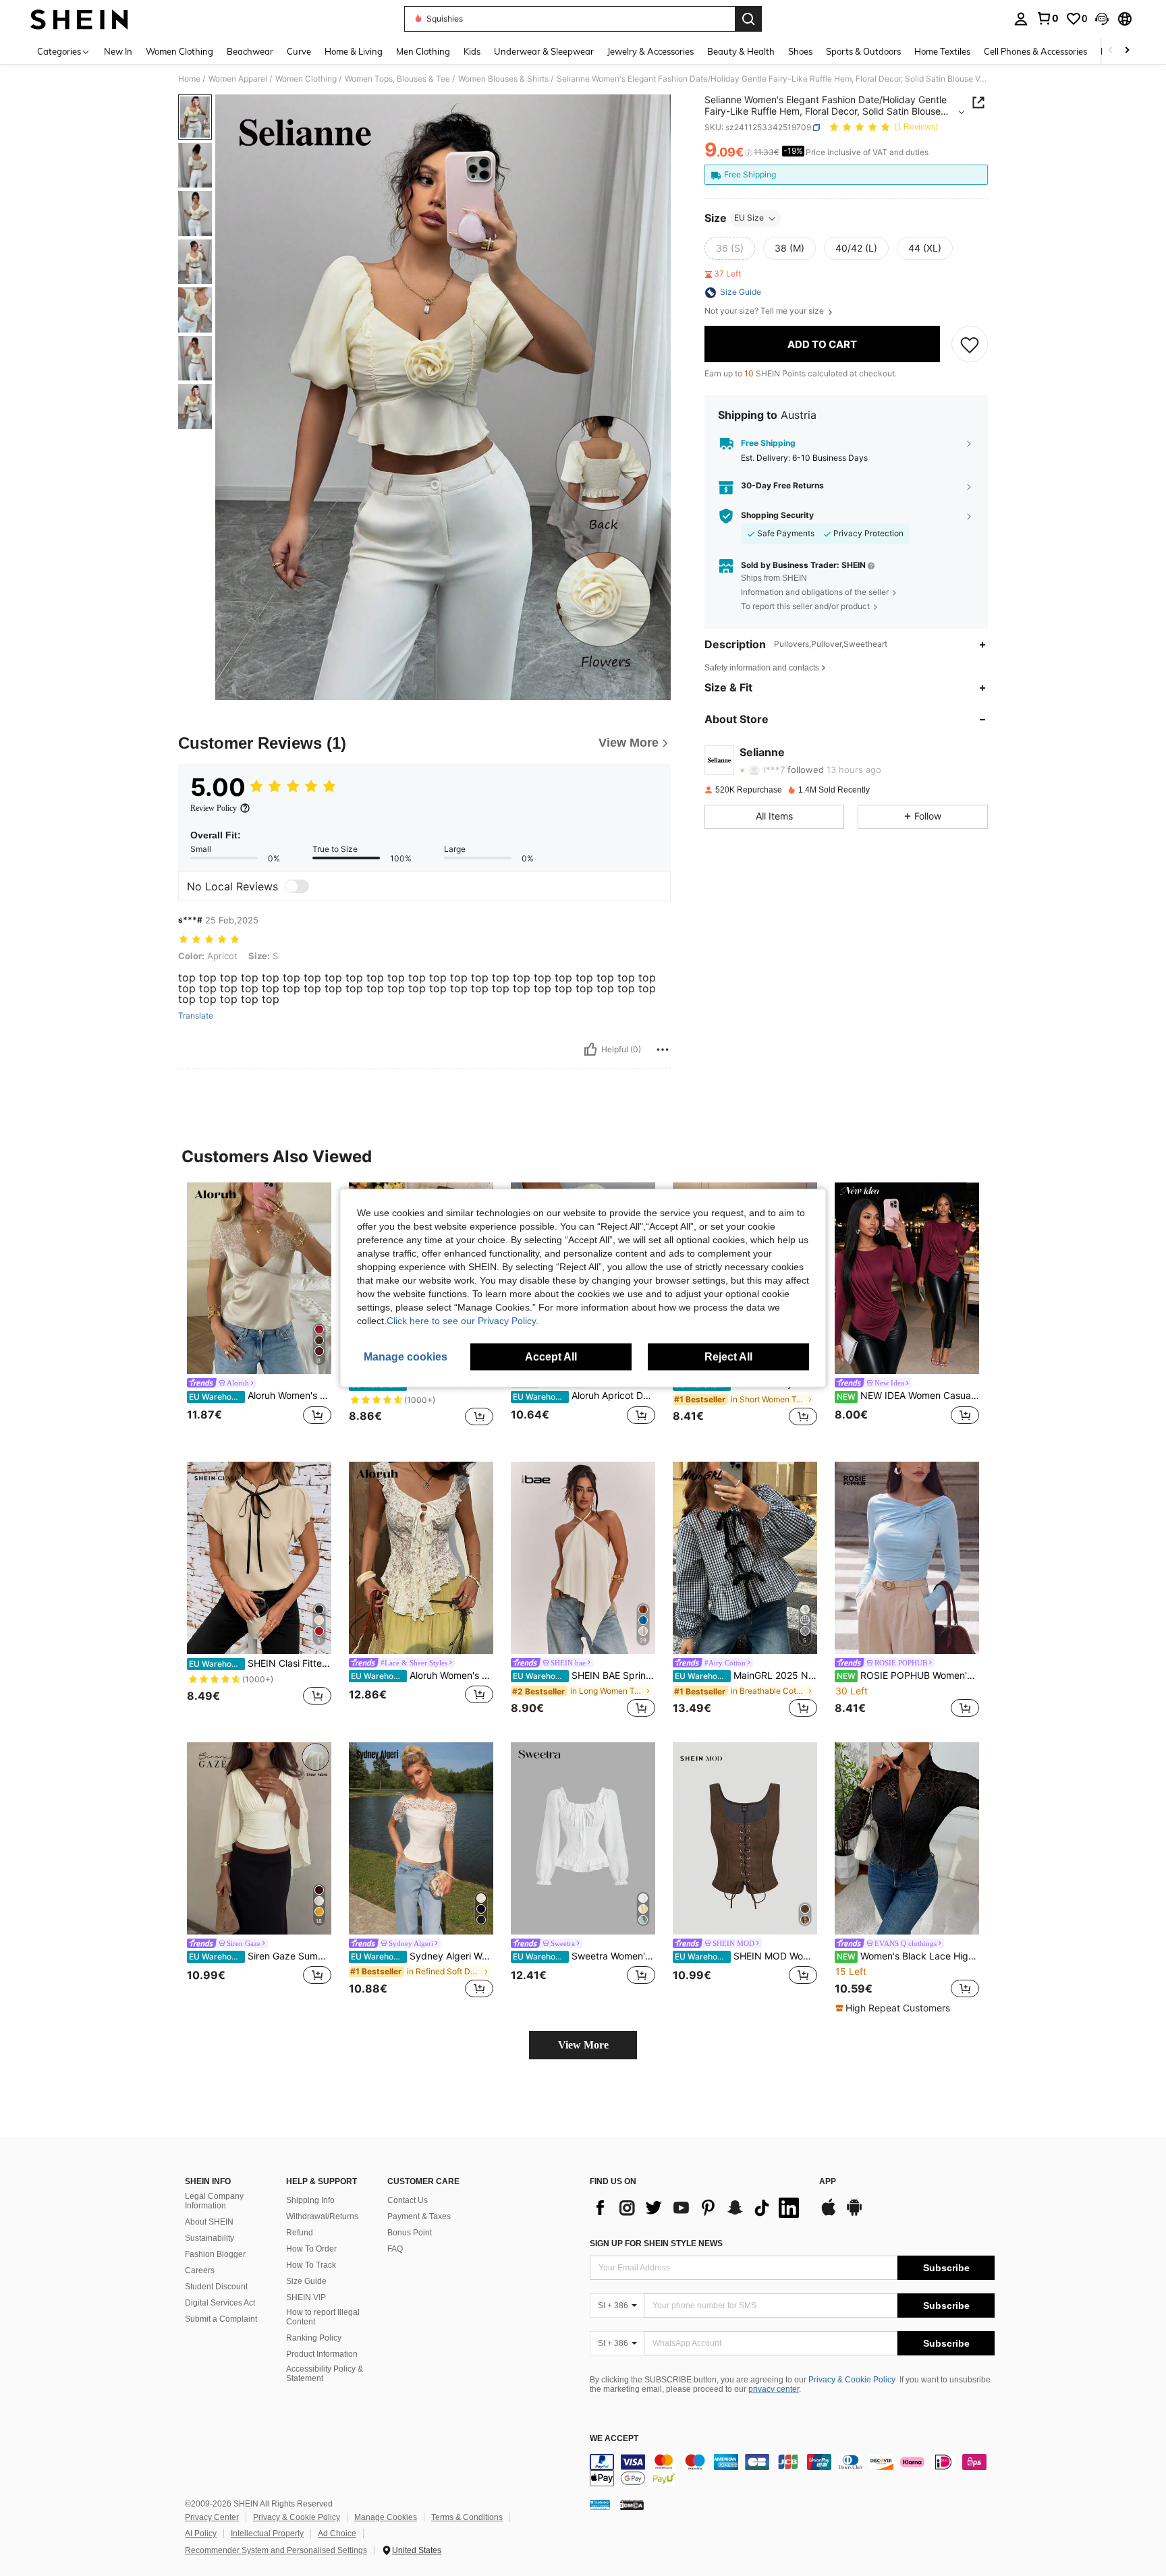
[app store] (829, 2214)
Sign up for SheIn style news (656, 2243)
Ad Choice (337, 2534)
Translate (196, 1016)
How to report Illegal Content (323, 2317)
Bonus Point (410, 2233)
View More (583, 2045)
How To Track (311, 2265)
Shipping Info (310, 2200)
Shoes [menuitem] (800, 51)
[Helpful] (590, 1050)
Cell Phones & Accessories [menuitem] (1035, 51)
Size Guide (306, 2281)
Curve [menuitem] (299, 51)
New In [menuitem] (118, 51)
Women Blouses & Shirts (503, 79)
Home (189, 79)
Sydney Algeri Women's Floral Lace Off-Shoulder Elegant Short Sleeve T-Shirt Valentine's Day (422, 1956)
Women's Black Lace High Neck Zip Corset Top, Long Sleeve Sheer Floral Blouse (908, 1956)
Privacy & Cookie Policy (852, 2380)
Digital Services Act (220, 2303)
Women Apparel (238, 79)
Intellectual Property (267, 2534)
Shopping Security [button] (777, 516)
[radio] (730, 249)
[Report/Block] (663, 1050)
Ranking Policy (314, 2338)
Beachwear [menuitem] (250, 51)
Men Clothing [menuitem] (423, 51)
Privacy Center (212, 2517)
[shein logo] (79, 19)
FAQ (395, 2249)
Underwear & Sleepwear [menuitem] (544, 51)
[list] (698, 2208)
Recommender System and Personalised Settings (276, 2550)
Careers (200, 2270)
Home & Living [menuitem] (354, 51)
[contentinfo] (792, 2470)
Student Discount (216, 2287)
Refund (300, 2233)
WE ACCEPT (614, 2439)
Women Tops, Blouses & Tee (397, 79)
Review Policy (214, 808)
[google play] (854, 2214)
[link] (1047, 18)
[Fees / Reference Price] (749, 153)
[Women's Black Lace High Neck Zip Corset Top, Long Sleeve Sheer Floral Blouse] (907, 1838)
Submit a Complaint (221, 2319)
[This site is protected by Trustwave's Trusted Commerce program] (600, 2505)
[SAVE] (970, 345)
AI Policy (201, 2534)
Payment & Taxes (419, 2216)
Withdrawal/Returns (322, 2216)
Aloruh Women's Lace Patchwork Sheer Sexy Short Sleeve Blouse (260, 1396)
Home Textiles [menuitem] (942, 51)
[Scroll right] (1127, 51)
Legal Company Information (214, 2201)
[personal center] (1021, 19)
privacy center (774, 2389)
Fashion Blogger (215, 2254)
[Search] (748, 19)
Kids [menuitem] (472, 51)
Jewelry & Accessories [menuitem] (650, 51)
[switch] (297, 886)
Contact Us (408, 2200)
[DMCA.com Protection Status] (632, 2505)
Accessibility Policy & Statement (325, 2374)
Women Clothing (306, 79)
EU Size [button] (749, 218)
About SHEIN (209, 2222)
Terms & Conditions (467, 2517)
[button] (1102, 19)
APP (828, 2182)
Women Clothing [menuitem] (179, 51)
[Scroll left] (1111, 51)
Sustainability (210, 2238)
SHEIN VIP (306, 2297)
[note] (894, 2008)
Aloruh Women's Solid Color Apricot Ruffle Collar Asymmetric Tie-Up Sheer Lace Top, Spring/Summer (422, 1676)
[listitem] (259, 1312)
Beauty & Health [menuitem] (741, 51)
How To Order (311, 2249)
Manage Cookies (386, 2517)
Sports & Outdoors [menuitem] (863, 51)
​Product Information (322, 2354)
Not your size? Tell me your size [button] (765, 312)
